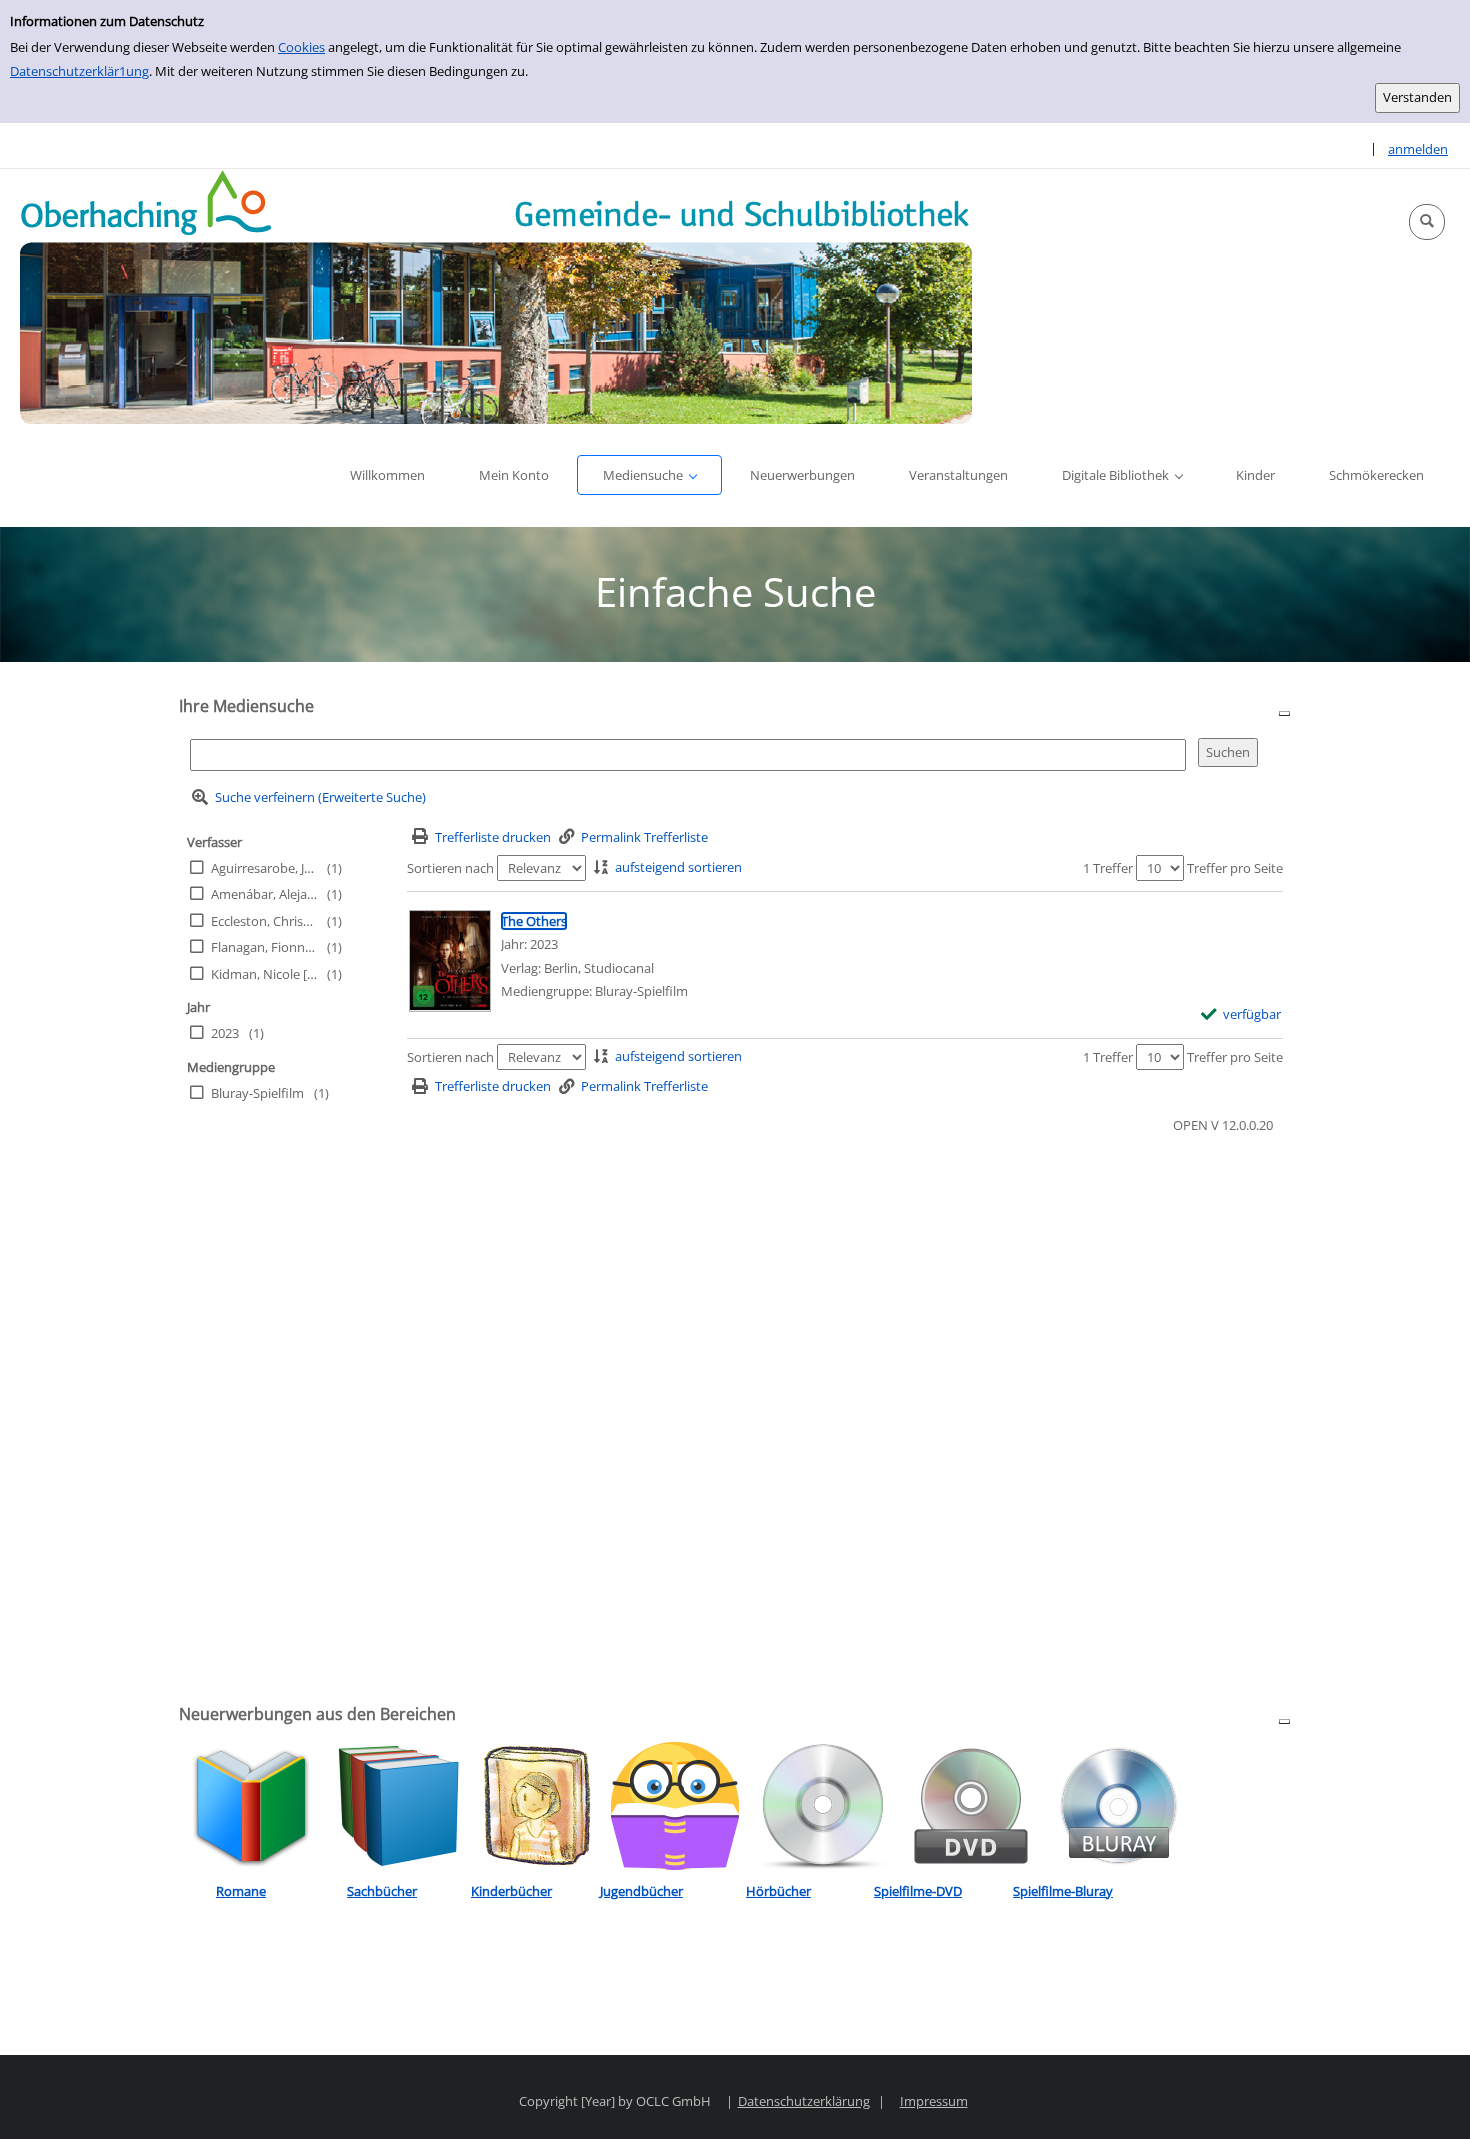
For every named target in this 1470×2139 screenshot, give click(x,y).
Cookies (301, 47)
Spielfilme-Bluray (1063, 1891)
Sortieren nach (450, 868)
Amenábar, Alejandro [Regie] (264, 894)
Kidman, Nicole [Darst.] (264, 974)
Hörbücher (778, 1891)
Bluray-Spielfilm (257, 1093)
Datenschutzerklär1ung (79, 71)
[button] (1427, 222)
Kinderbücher (511, 1891)
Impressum (934, 2101)
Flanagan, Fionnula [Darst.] (264, 947)
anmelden (1418, 149)
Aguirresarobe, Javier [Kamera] (264, 868)
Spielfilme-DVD (918, 1891)
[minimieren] (1284, 712)
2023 (225, 1033)
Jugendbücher (641, 1891)
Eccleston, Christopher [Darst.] (264, 921)
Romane (241, 1891)
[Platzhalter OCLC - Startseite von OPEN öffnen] (496, 296)
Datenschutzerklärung (804, 2101)
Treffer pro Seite (1235, 868)
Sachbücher (382, 1891)
